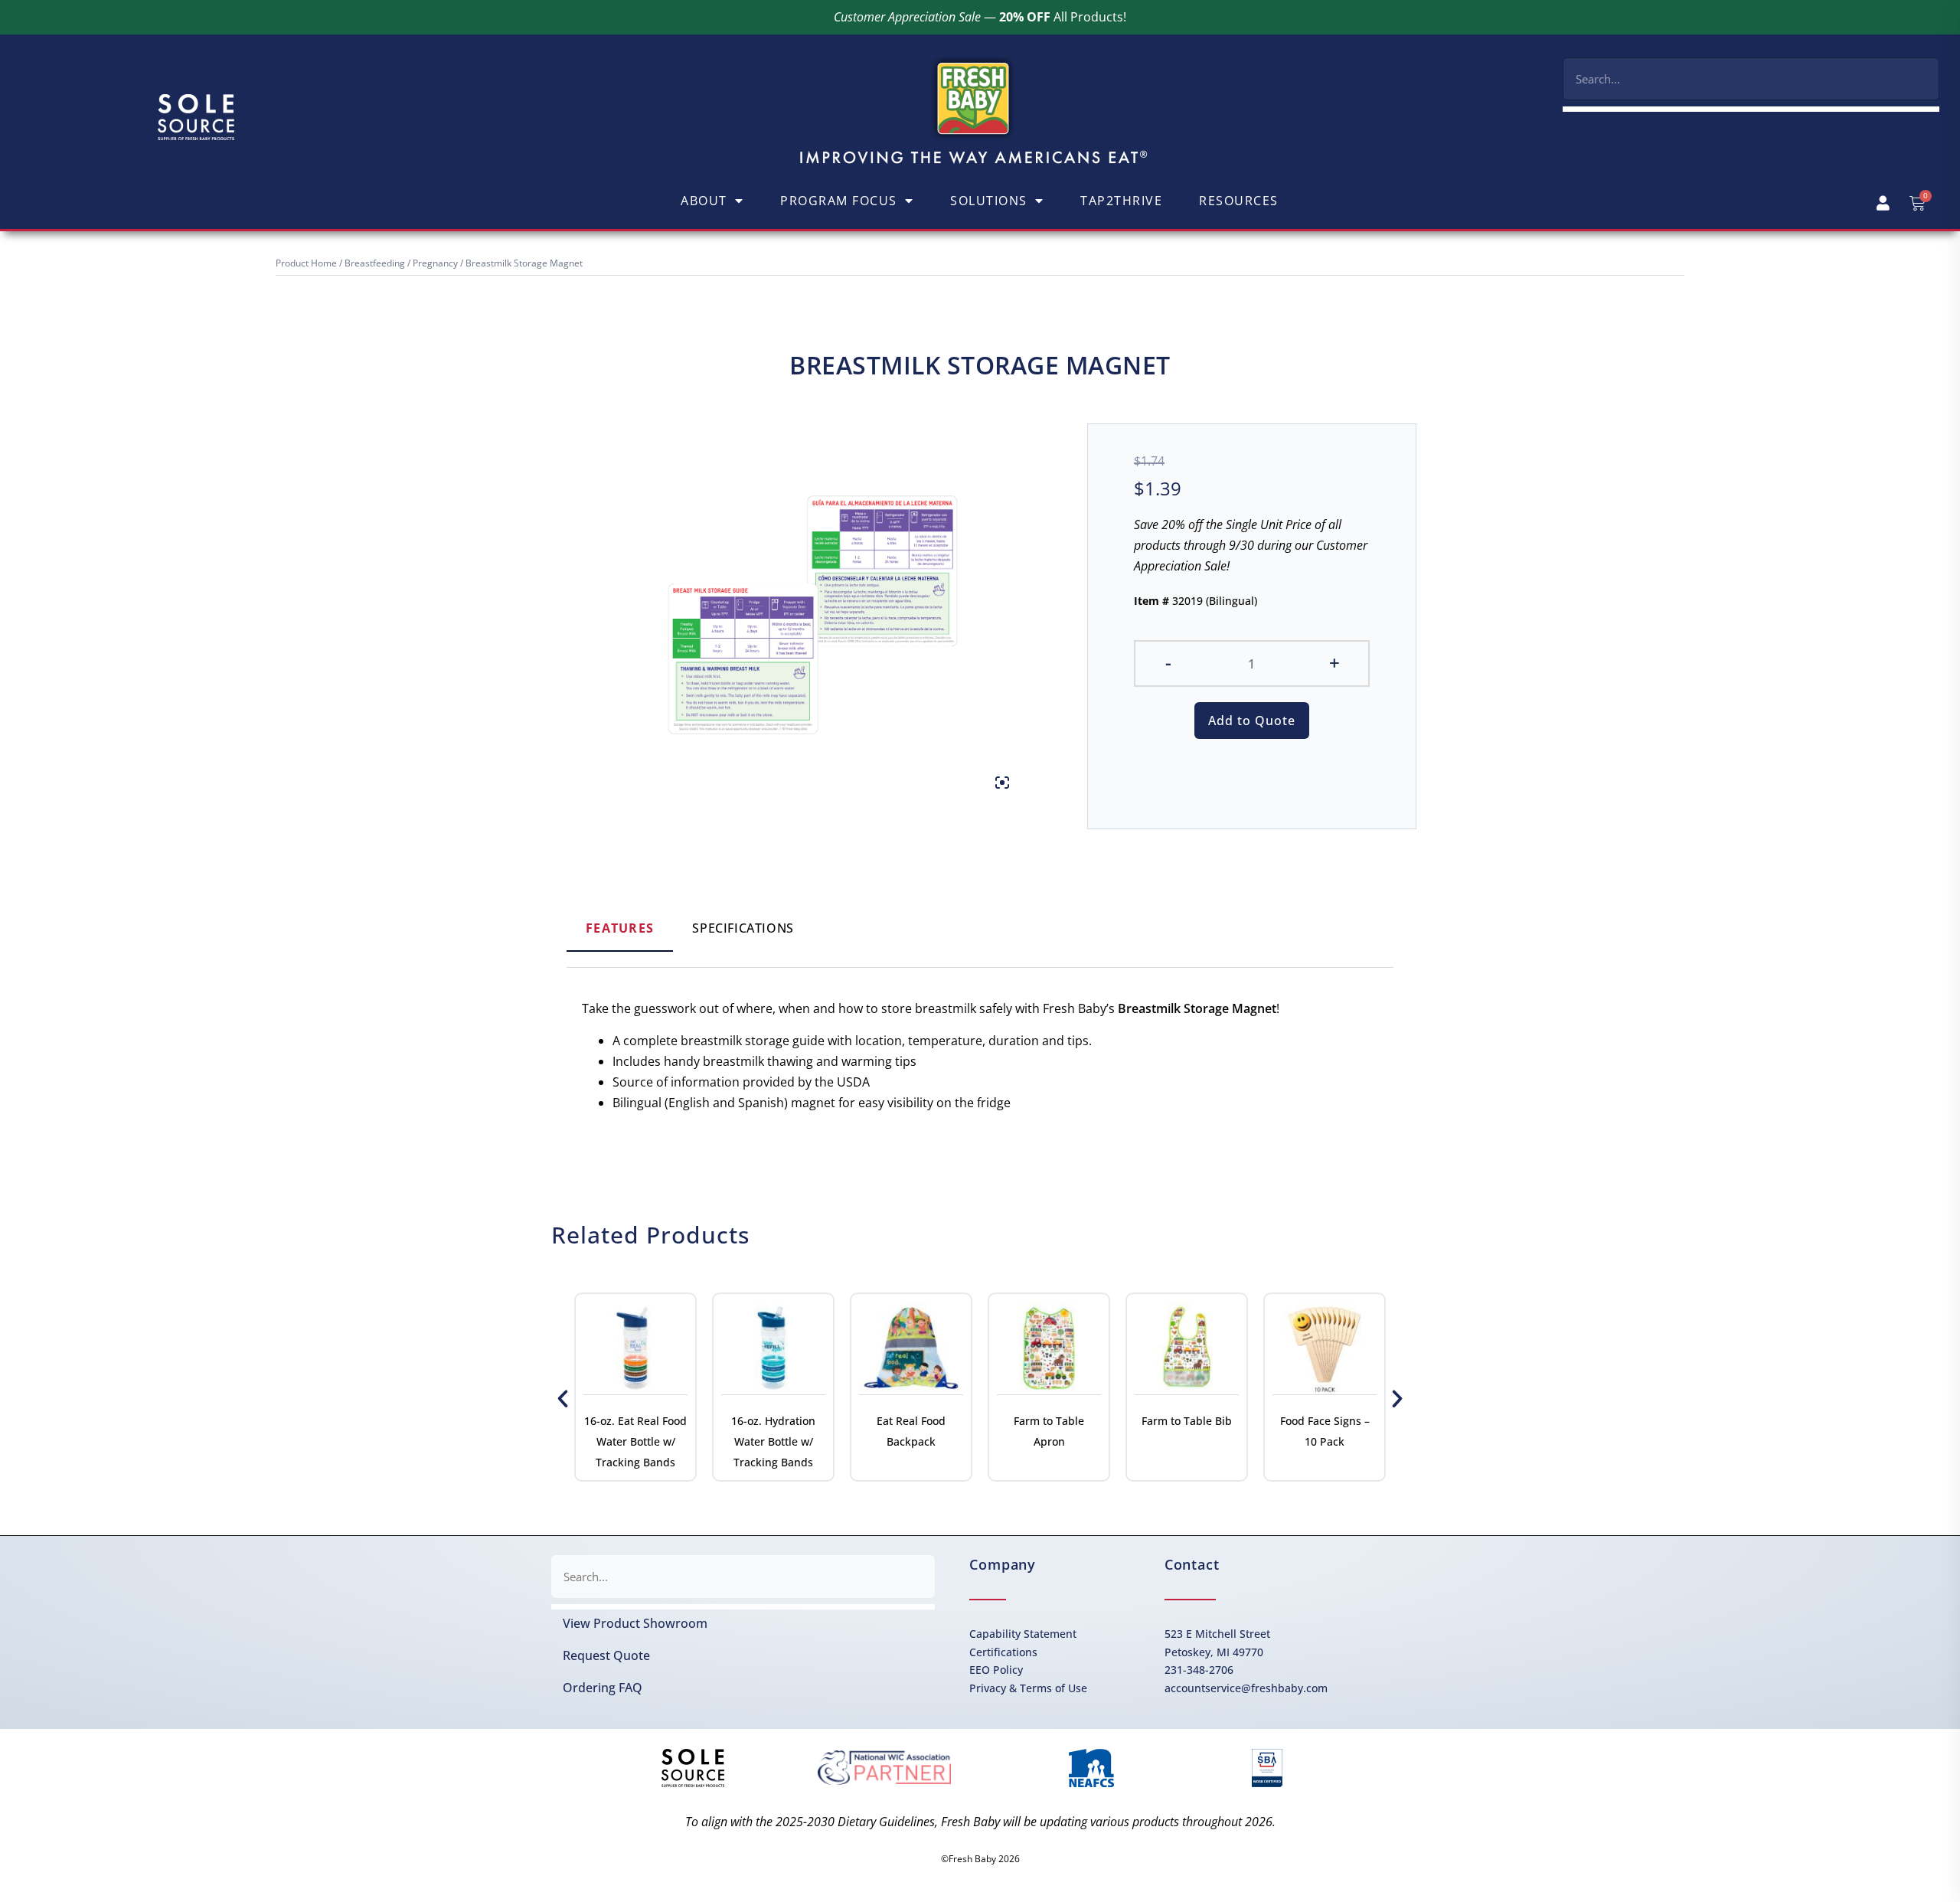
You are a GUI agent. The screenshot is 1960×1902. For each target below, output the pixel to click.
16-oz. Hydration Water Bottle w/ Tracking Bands (773, 1441)
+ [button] (1334, 662)
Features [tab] (620, 928)
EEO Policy (996, 1670)
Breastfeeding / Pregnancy (401, 263)
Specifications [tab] (743, 928)
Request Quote (606, 1655)
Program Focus (839, 201)
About (704, 201)
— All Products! (980, 17)
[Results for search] (1751, 109)
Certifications (1003, 1652)
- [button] (1168, 662)
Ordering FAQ (603, 1688)
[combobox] (1751, 79)
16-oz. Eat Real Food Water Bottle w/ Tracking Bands (635, 1441)
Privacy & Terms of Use (1028, 1688)
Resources (1239, 201)
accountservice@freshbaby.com (1246, 1688)
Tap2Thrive (1121, 201)
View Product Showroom (635, 1623)
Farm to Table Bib (1187, 1421)
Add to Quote (1252, 721)
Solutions (989, 201)
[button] (563, 1399)
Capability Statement (1023, 1634)
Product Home (306, 263)
